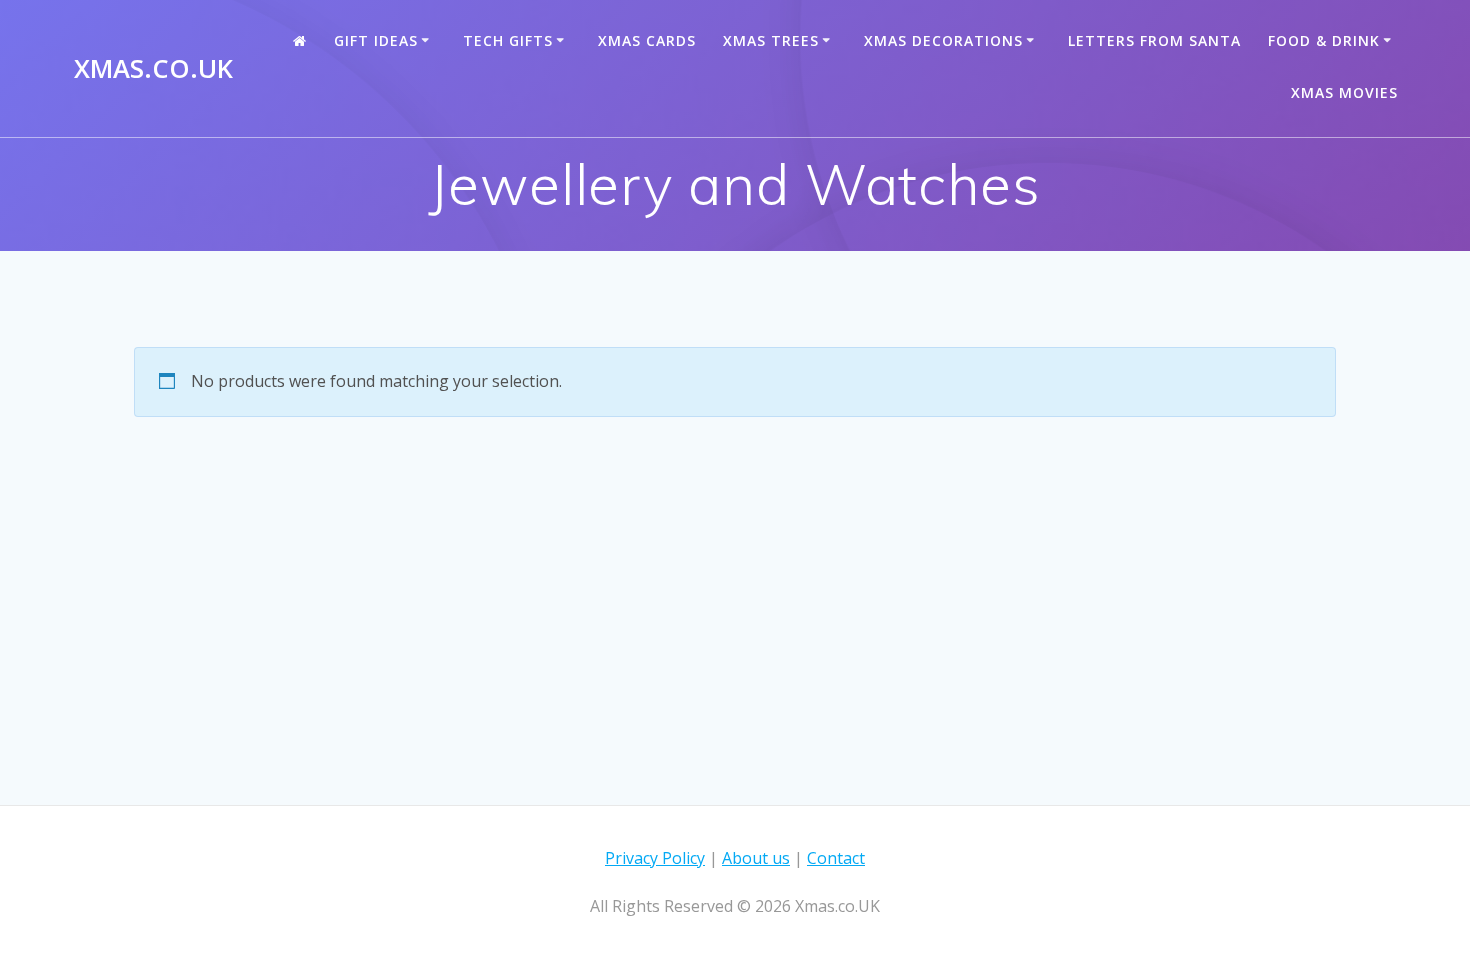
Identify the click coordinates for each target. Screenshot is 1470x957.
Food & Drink (1324, 40)
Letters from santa (1154, 40)
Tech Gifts (508, 40)
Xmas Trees (771, 40)
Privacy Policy (655, 858)
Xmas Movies (1344, 92)
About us (756, 858)
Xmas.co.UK (153, 69)
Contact (836, 858)
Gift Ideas (376, 40)
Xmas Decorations (943, 40)
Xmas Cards (647, 40)
